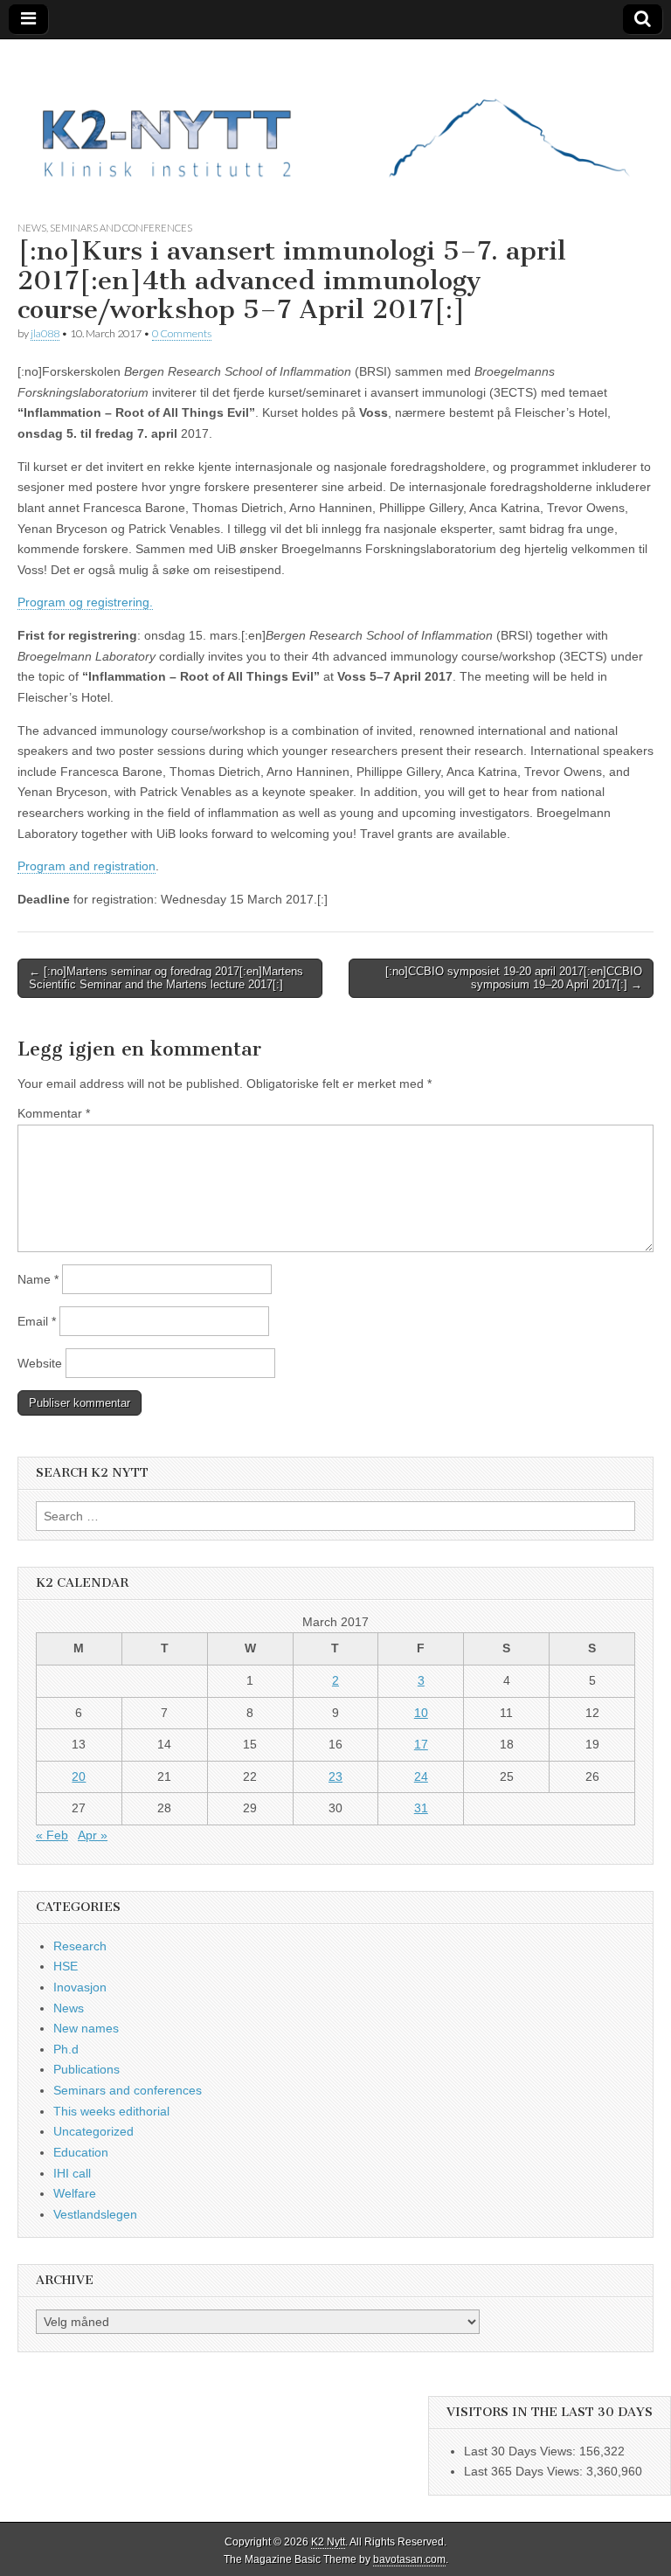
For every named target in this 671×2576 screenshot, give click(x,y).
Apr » (93, 1835)
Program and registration (86, 866)
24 (421, 1776)
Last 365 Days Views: (525, 2471)
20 (79, 1776)
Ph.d (66, 2049)
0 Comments (182, 333)
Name (38, 1279)
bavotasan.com (409, 2559)
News (32, 228)
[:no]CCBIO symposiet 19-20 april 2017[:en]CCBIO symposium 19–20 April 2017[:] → (514, 978)
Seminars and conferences (121, 228)
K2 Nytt (328, 2542)
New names (86, 2028)
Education (81, 2152)
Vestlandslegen (95, 2214)
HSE (66, 1966)
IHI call (72, 2173)
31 (421, 1808)
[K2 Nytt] (335, 117)
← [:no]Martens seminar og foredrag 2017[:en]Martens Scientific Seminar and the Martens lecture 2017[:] (166, 978)
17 (421, 1744)
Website (40, 1363)
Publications (86, 2069)
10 (421, 1713)
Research (80, 1946)
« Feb (52, 1835)
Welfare (75, 2193)
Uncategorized (93, 2131)
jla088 (45, 333)
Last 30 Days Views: (522, 2451)
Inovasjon (80, 1987)
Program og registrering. (85, 602)
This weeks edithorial (111, 2111)
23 (335, 1776)
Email (37, 1321)
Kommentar (54, 1113)
